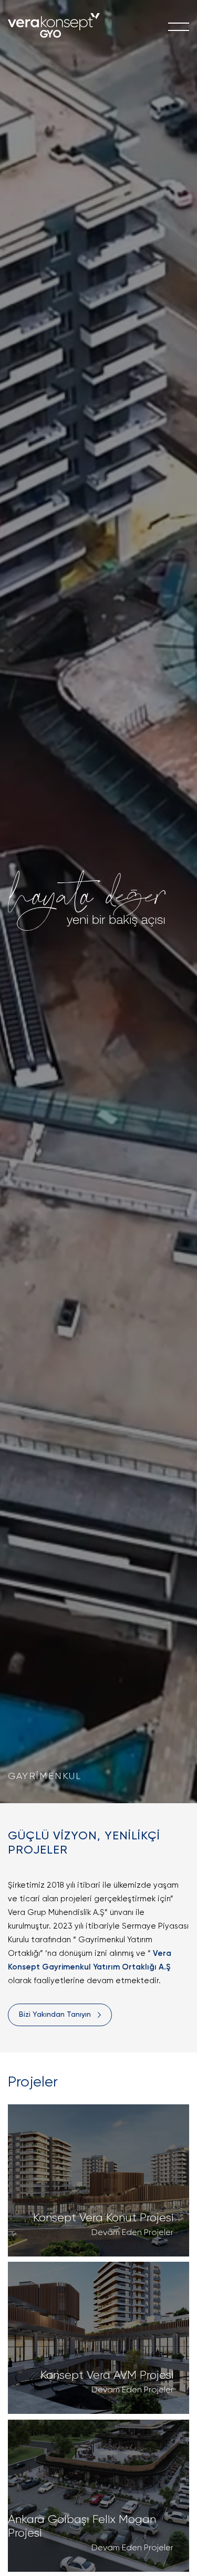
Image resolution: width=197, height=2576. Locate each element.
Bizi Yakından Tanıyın (55, 2015)
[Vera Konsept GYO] (54, 27)
